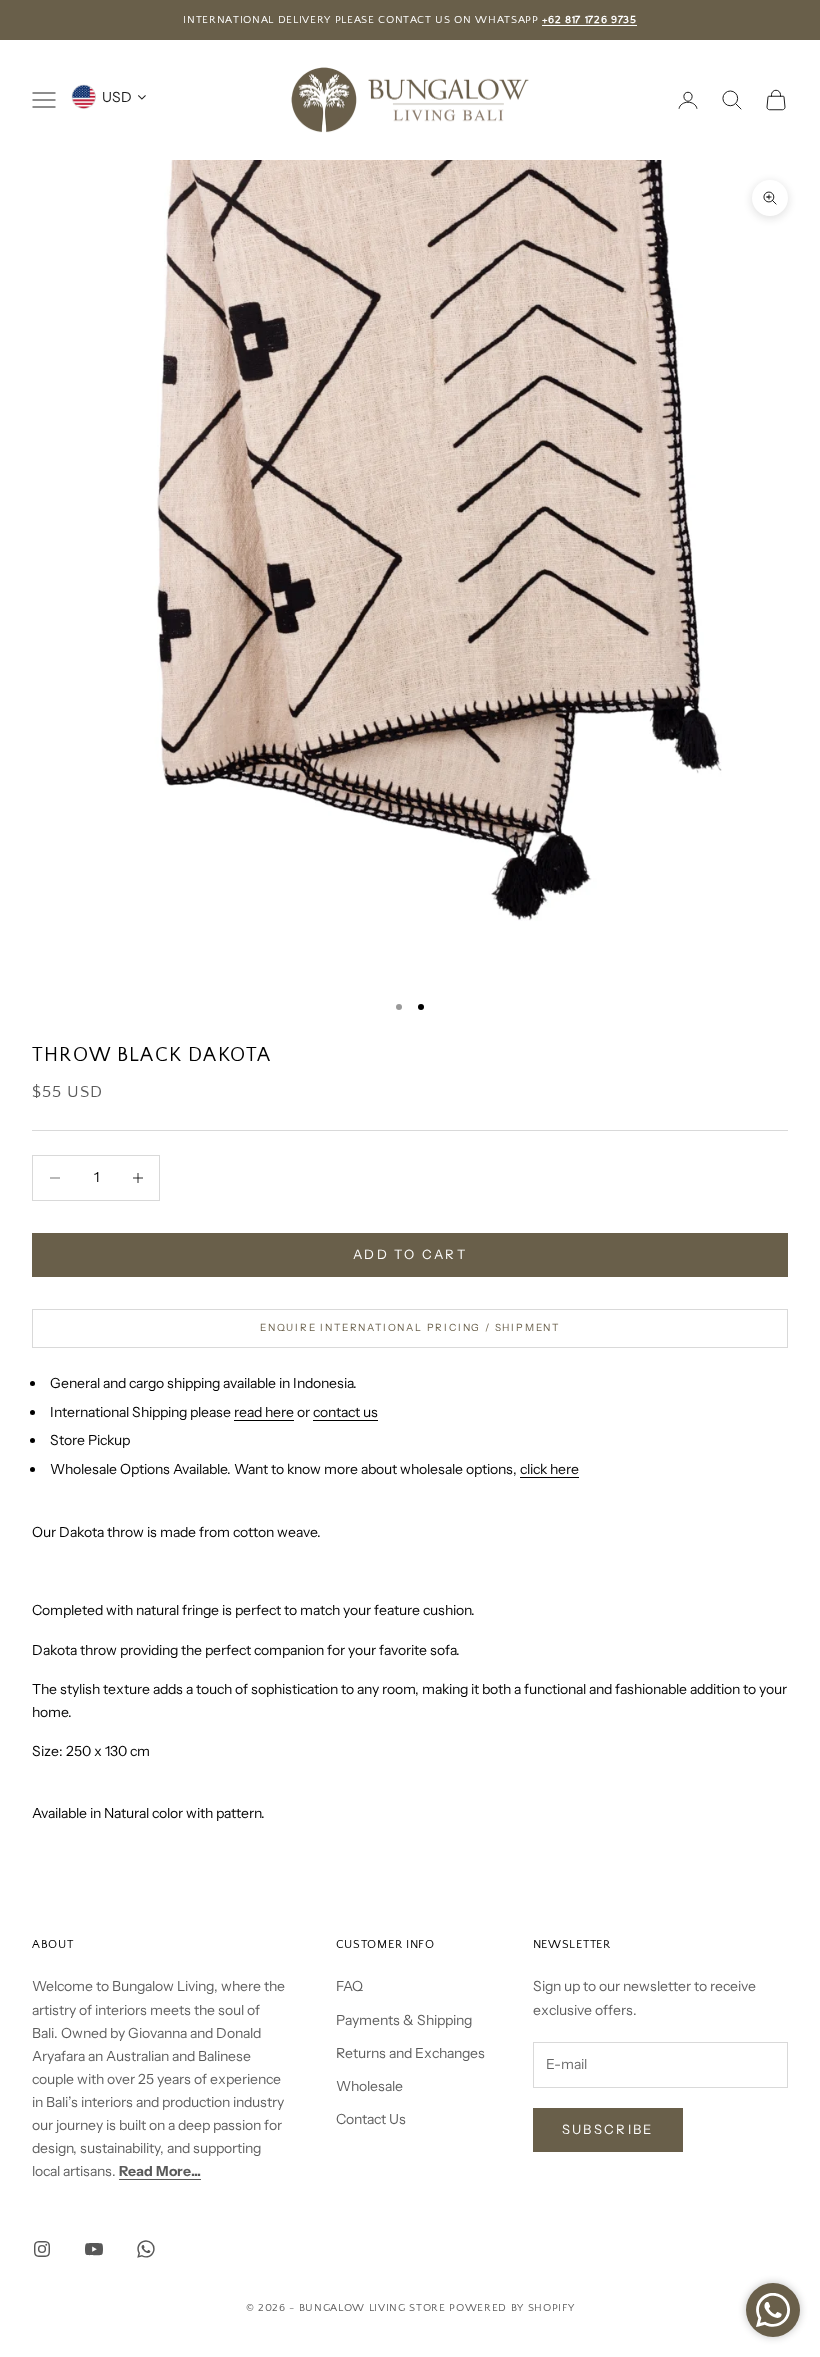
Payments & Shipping (404, 2020)
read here (264, 1412)
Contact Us (371, 2119)
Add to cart (410, 1254)
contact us (345, 1412)
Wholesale (369, 2086)
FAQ (349, 1986)
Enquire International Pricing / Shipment (410, 1327)
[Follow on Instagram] (42, 2249)
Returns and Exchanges (410, 2053)
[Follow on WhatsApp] (146, 2249)
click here (549, 1469)
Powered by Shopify (511, 2308)
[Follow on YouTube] (94, 2249)
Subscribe (608, 2129)
